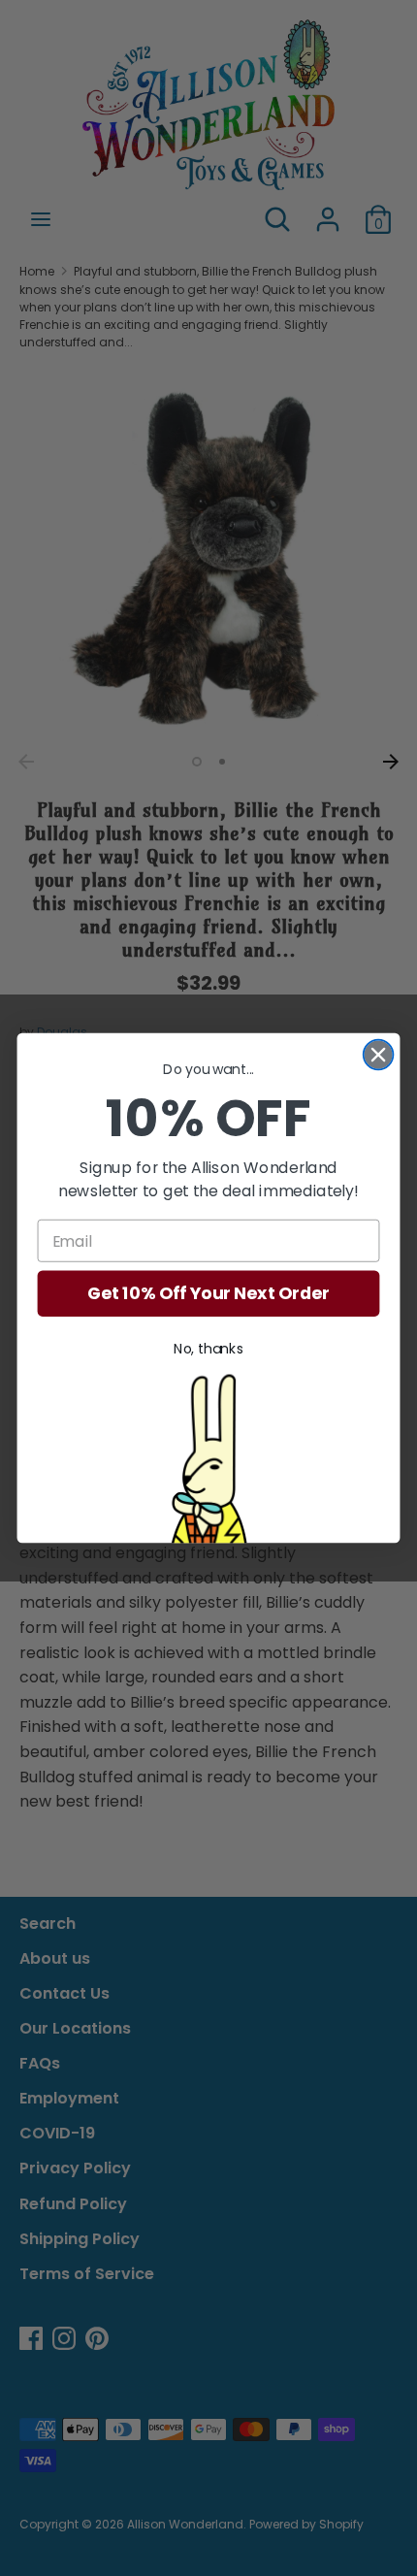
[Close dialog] (379, 1055)
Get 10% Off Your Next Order (208, 1294)
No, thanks (208, 1350)
